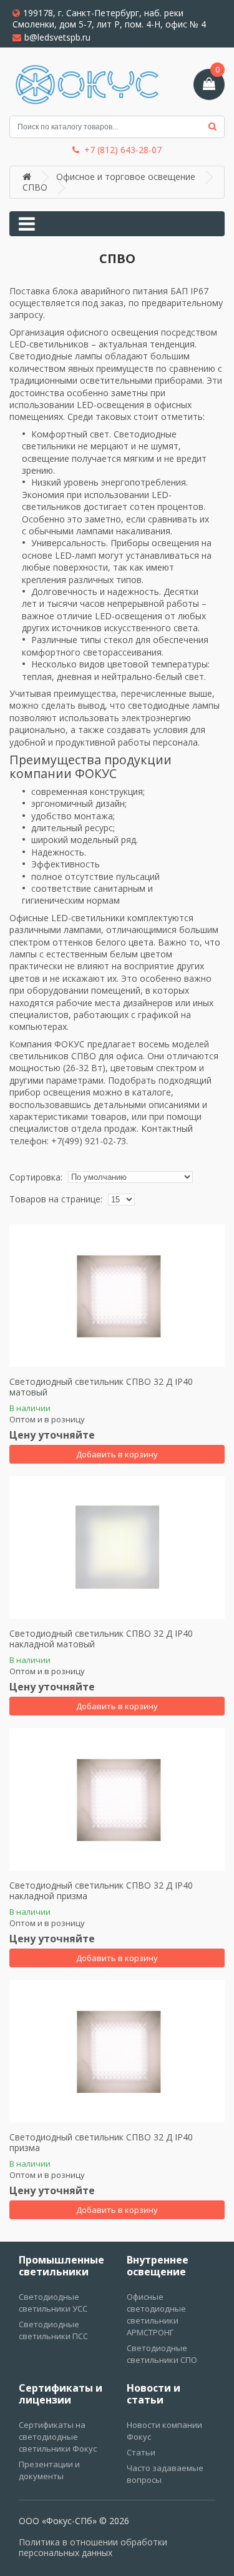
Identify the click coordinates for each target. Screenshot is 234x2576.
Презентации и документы (49, 2470)
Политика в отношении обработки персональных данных (93, 2548)
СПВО (35, 187)
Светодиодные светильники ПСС (53, 2330)
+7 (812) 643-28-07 (123, 150)
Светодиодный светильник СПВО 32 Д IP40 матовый (101, 1387)
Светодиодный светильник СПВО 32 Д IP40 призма (101, 2143)
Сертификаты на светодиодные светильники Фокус (58, 2437)
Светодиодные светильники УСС (53, 2303)
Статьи (141, 2452)
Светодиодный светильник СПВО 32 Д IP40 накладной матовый (101, 1639)
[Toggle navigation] (27, 224)
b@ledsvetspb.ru (57, 37)
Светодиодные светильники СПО (162, 2354)
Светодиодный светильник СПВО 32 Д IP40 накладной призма (101, 1891)
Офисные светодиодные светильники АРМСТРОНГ (156, 2314)
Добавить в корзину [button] (117, 1454)
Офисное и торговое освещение (126, 177)
